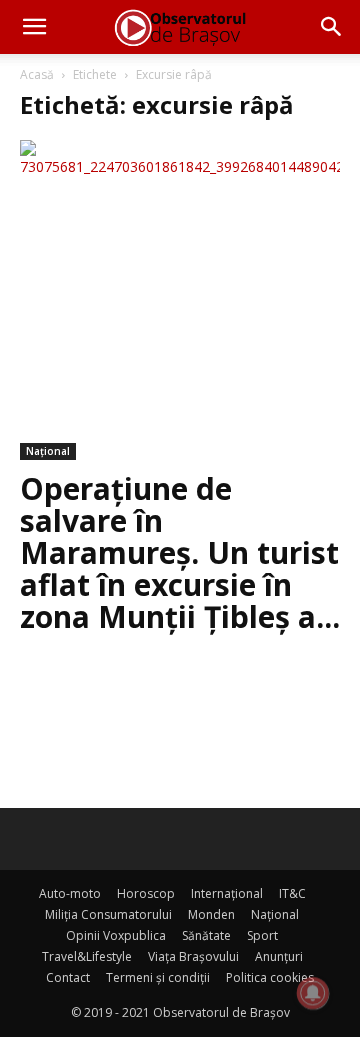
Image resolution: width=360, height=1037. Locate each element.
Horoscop (146, 893)
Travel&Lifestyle (87, 956)
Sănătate (206, 935)
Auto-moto (70, 893)
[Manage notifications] (313, 993)
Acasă (37, 74)
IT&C (292, 893)
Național (48, 451)
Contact (68, 977)
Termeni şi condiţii (158, 977)
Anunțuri (279, 956)
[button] (34, 27)
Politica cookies (270, 977)
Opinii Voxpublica (116, 935)
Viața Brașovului (193, 956)
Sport (262, 935)
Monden (211, 914)
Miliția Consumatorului (108, 914)
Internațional (227, 893)
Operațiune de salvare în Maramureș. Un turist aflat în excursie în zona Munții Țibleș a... (180, 552)
